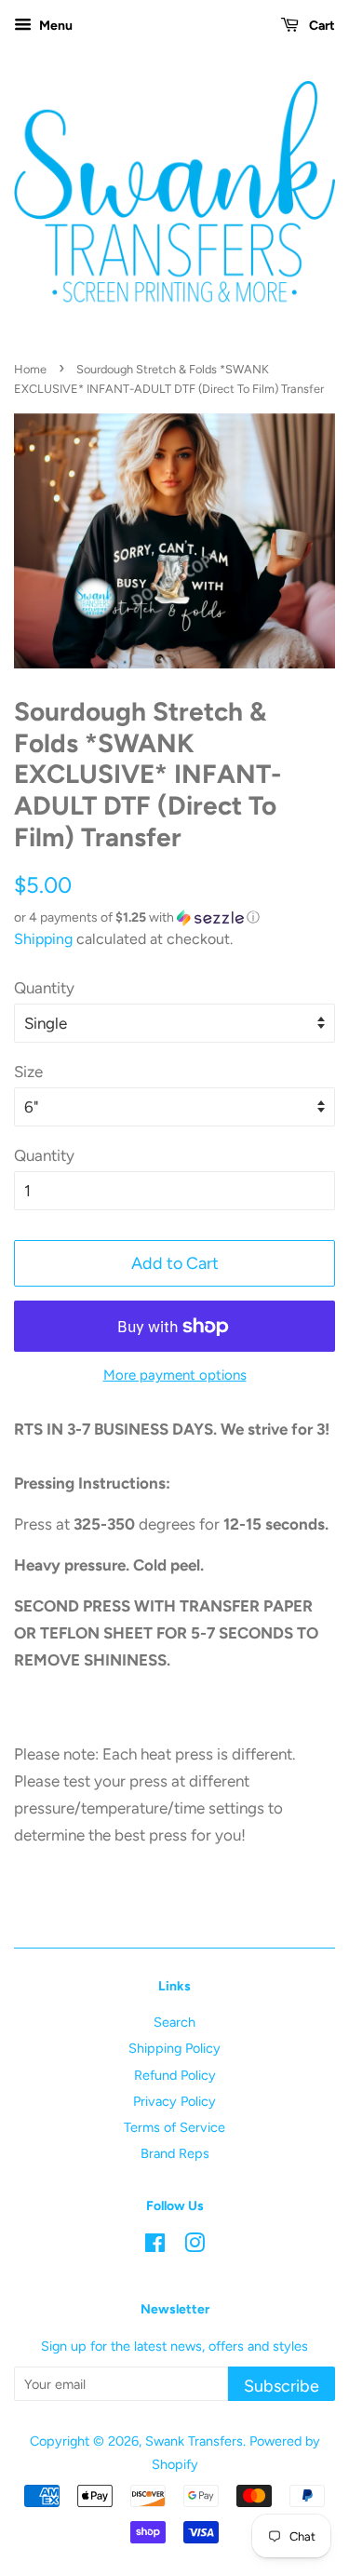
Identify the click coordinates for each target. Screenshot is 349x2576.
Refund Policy (175, 2075)
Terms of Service (174, 2127)
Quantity (44, 988)
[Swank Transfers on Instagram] (195, 2246)
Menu (54, 26)
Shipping (43, 939)
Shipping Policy (174, 2048)
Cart (321, 26)
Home (30, 369)
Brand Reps (175, 2153)
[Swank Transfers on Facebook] (155, 2246)
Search (174, 2022)
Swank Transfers (194, 2441)
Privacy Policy (174, 2101)
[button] (174, 918)
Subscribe (282, 2386)
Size (28, 1072)
